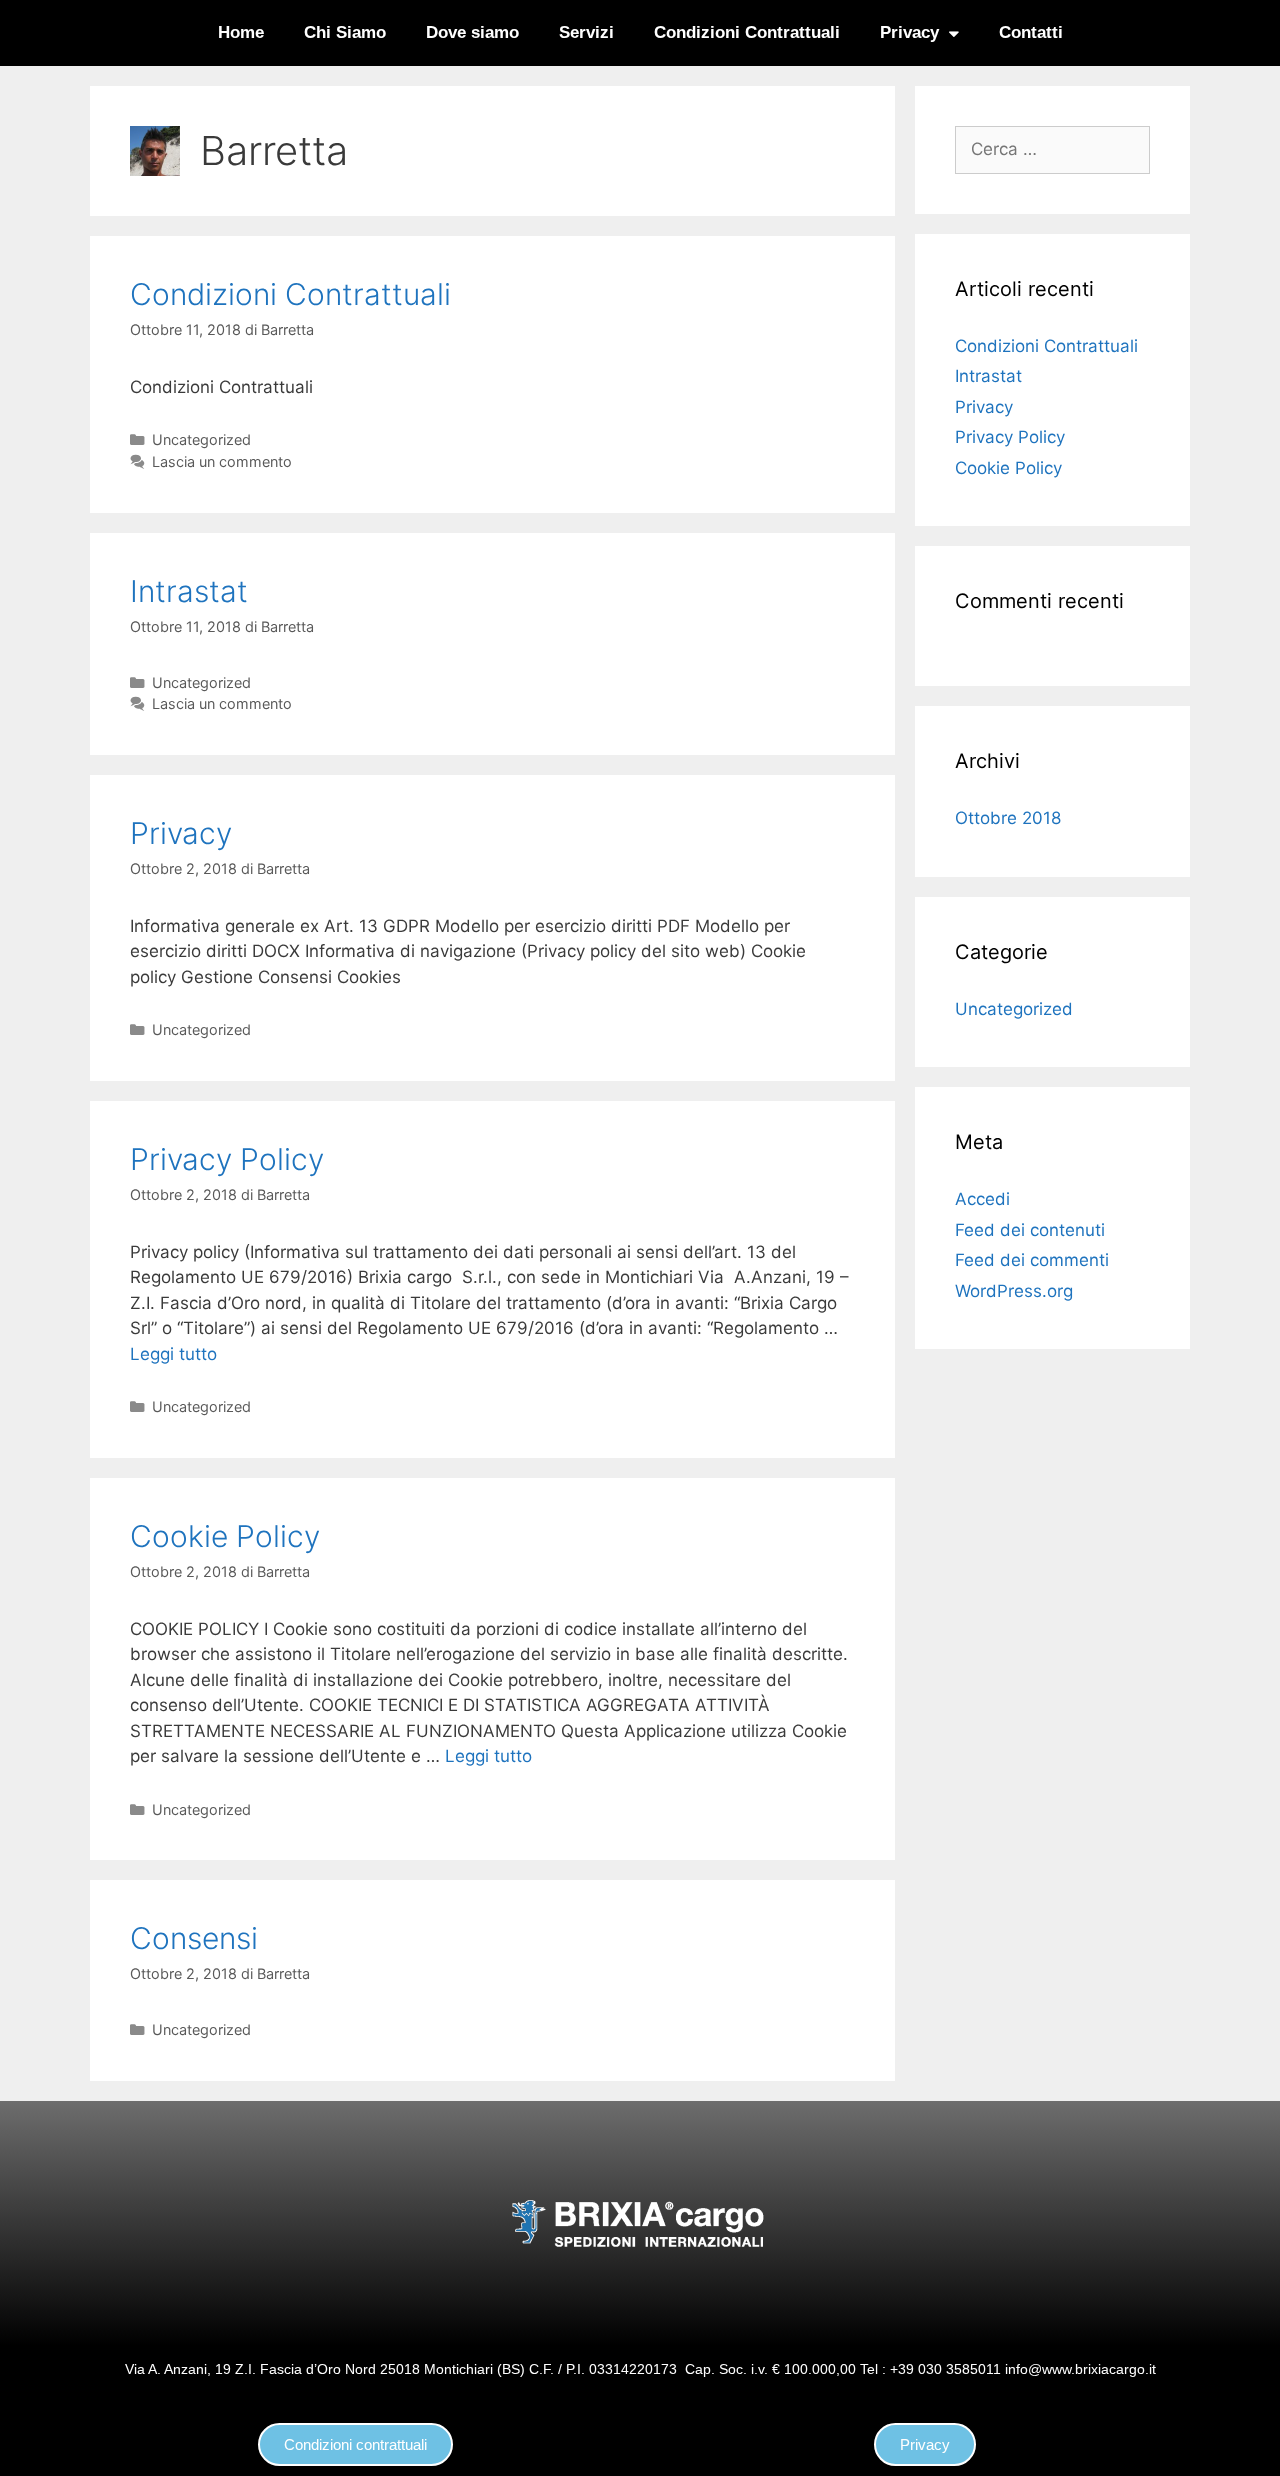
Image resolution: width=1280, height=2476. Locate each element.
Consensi (194, 1938)
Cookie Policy (225, 1536)
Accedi (982, 1199)
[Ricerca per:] (1052, 149)
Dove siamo (472, 32)
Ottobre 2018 (1008, 818)
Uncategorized (201, 439)
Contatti (1031, 32)
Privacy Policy (227, 1159)
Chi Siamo (345, 32)
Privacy (909, 32)
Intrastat (189, 591)
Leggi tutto (173, 1354)
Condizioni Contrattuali (747, 32)
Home (241, 32)
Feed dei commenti (1032, 1260)
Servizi (586, 32)
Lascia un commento (222, 461)
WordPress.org (1014, 1291)
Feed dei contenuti (1030, 1230)
